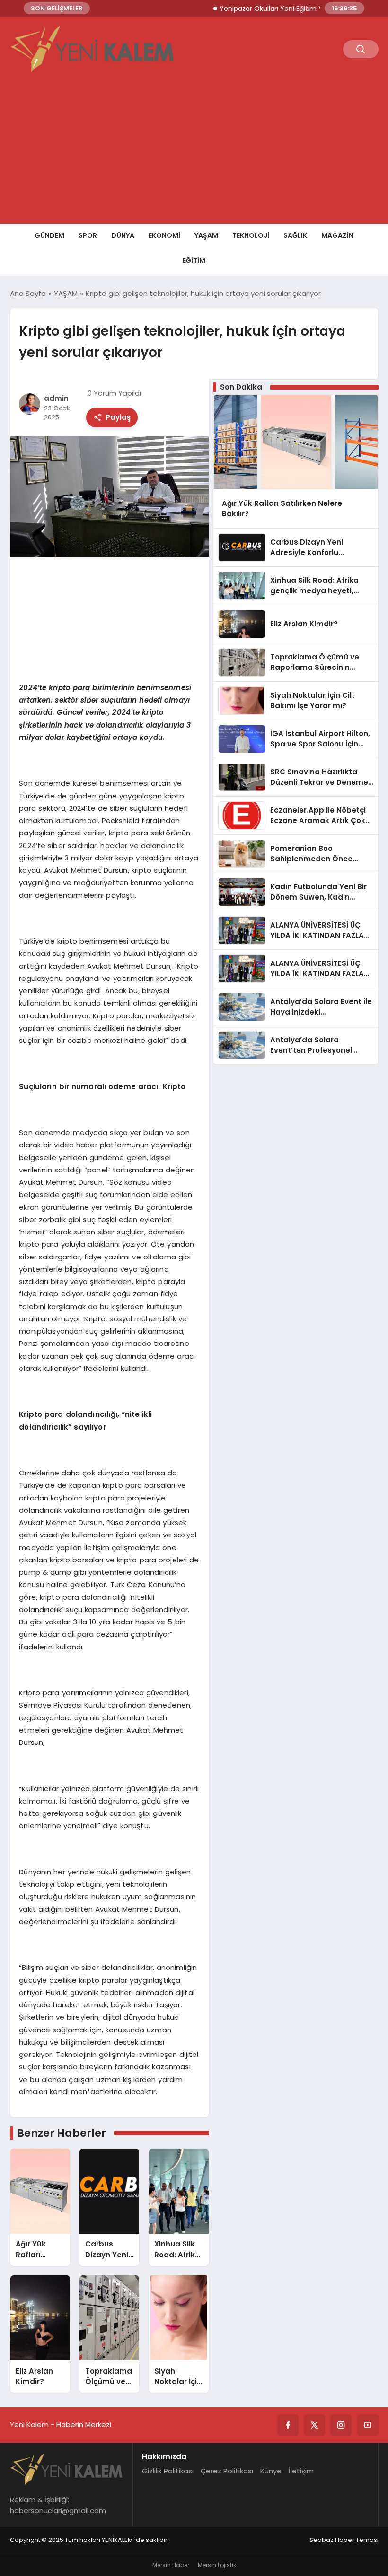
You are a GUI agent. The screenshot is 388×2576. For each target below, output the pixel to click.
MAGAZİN (337, 235)
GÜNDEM (49, 235)
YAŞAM (206, 235)
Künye (271, 2471)
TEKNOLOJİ (251, 235)
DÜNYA (123, 235)
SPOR (88, 235)
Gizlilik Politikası (168, 2471)
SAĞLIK (295, 235)
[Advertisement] (194, 153)
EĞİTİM (194, 260)
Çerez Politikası (227, 2471)
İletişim (301, 2471)
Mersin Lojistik (217, 2565)
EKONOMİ (164, 235)
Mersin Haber (171, 2565)
